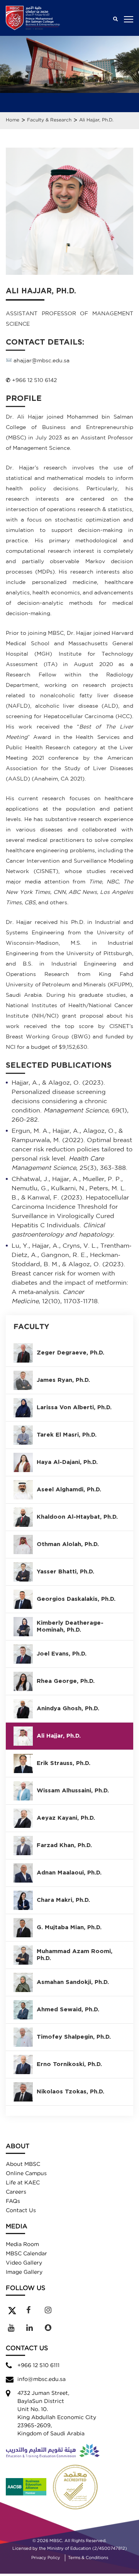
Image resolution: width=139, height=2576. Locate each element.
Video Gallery (24, 2263)
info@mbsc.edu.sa (42, 2379)
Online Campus (26, 2174)
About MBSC (23, 2164)
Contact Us (21, 2211)
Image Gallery (24, 2272)
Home (13, 120)
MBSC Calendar (26, 2254)
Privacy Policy (46, 2558)
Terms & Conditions (88, 2558)
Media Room (22, 2245)
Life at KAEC (23, 2183)
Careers (16, 2192)
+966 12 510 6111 (38, 2366)
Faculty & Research (49, 120)
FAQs (13, 2201)
